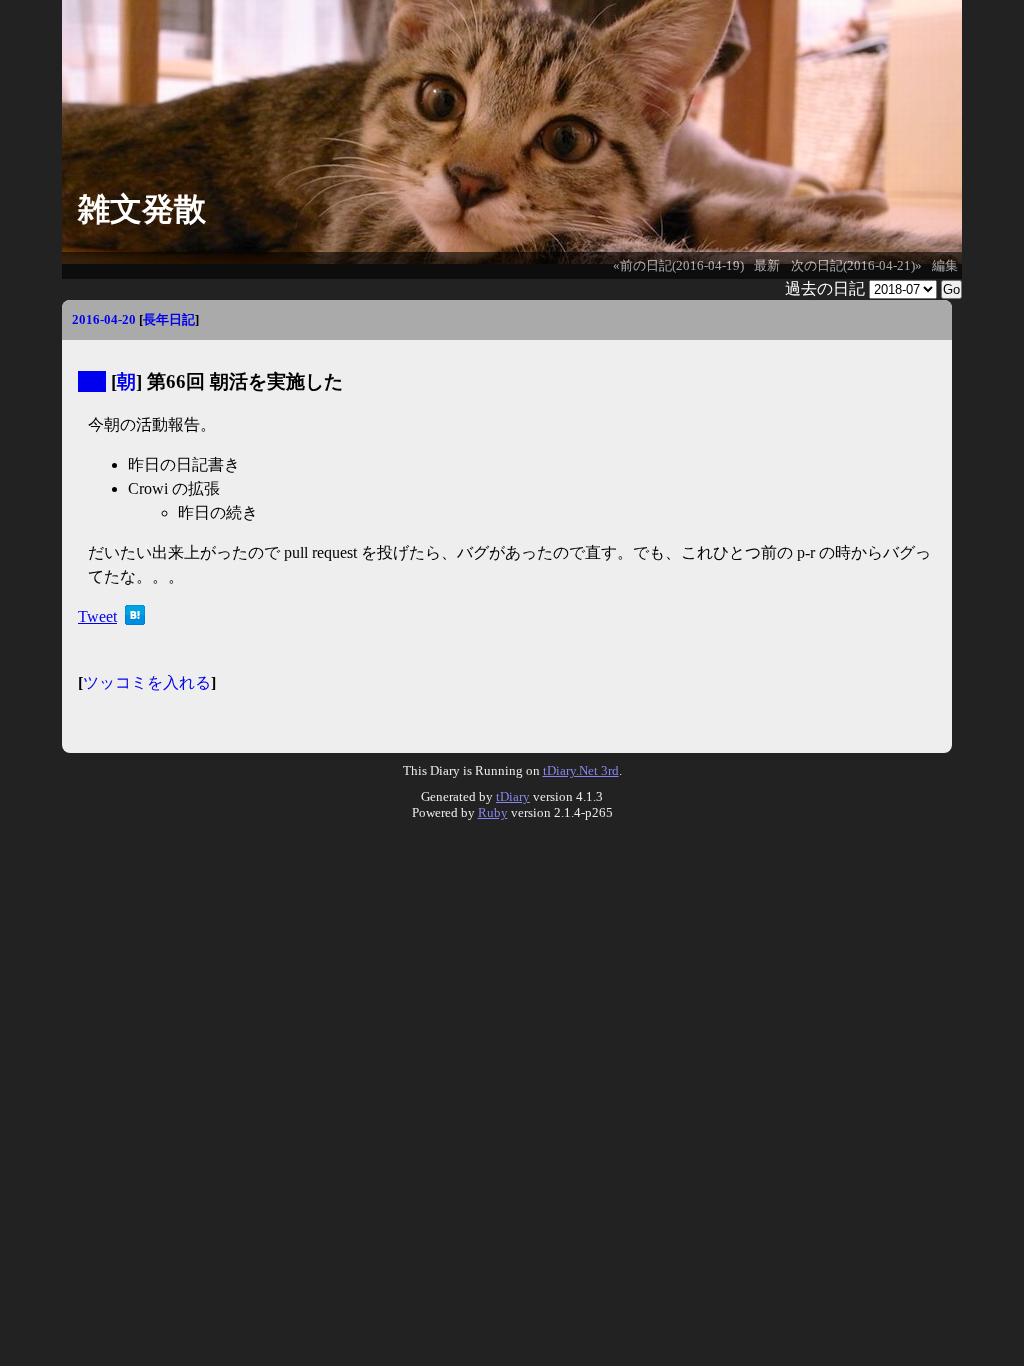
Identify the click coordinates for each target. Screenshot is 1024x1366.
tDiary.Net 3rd (581, 770)
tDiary (513, 796)
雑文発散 (142, 209)
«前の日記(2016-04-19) (678, 266)
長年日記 (169, 319)
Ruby (493, 812)
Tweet (97, 616)
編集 (945, 266)
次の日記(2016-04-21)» (856, 266)
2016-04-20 (104, 319)
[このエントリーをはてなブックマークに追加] (135, 619)
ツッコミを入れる (147, 682)
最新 (767, 266)
